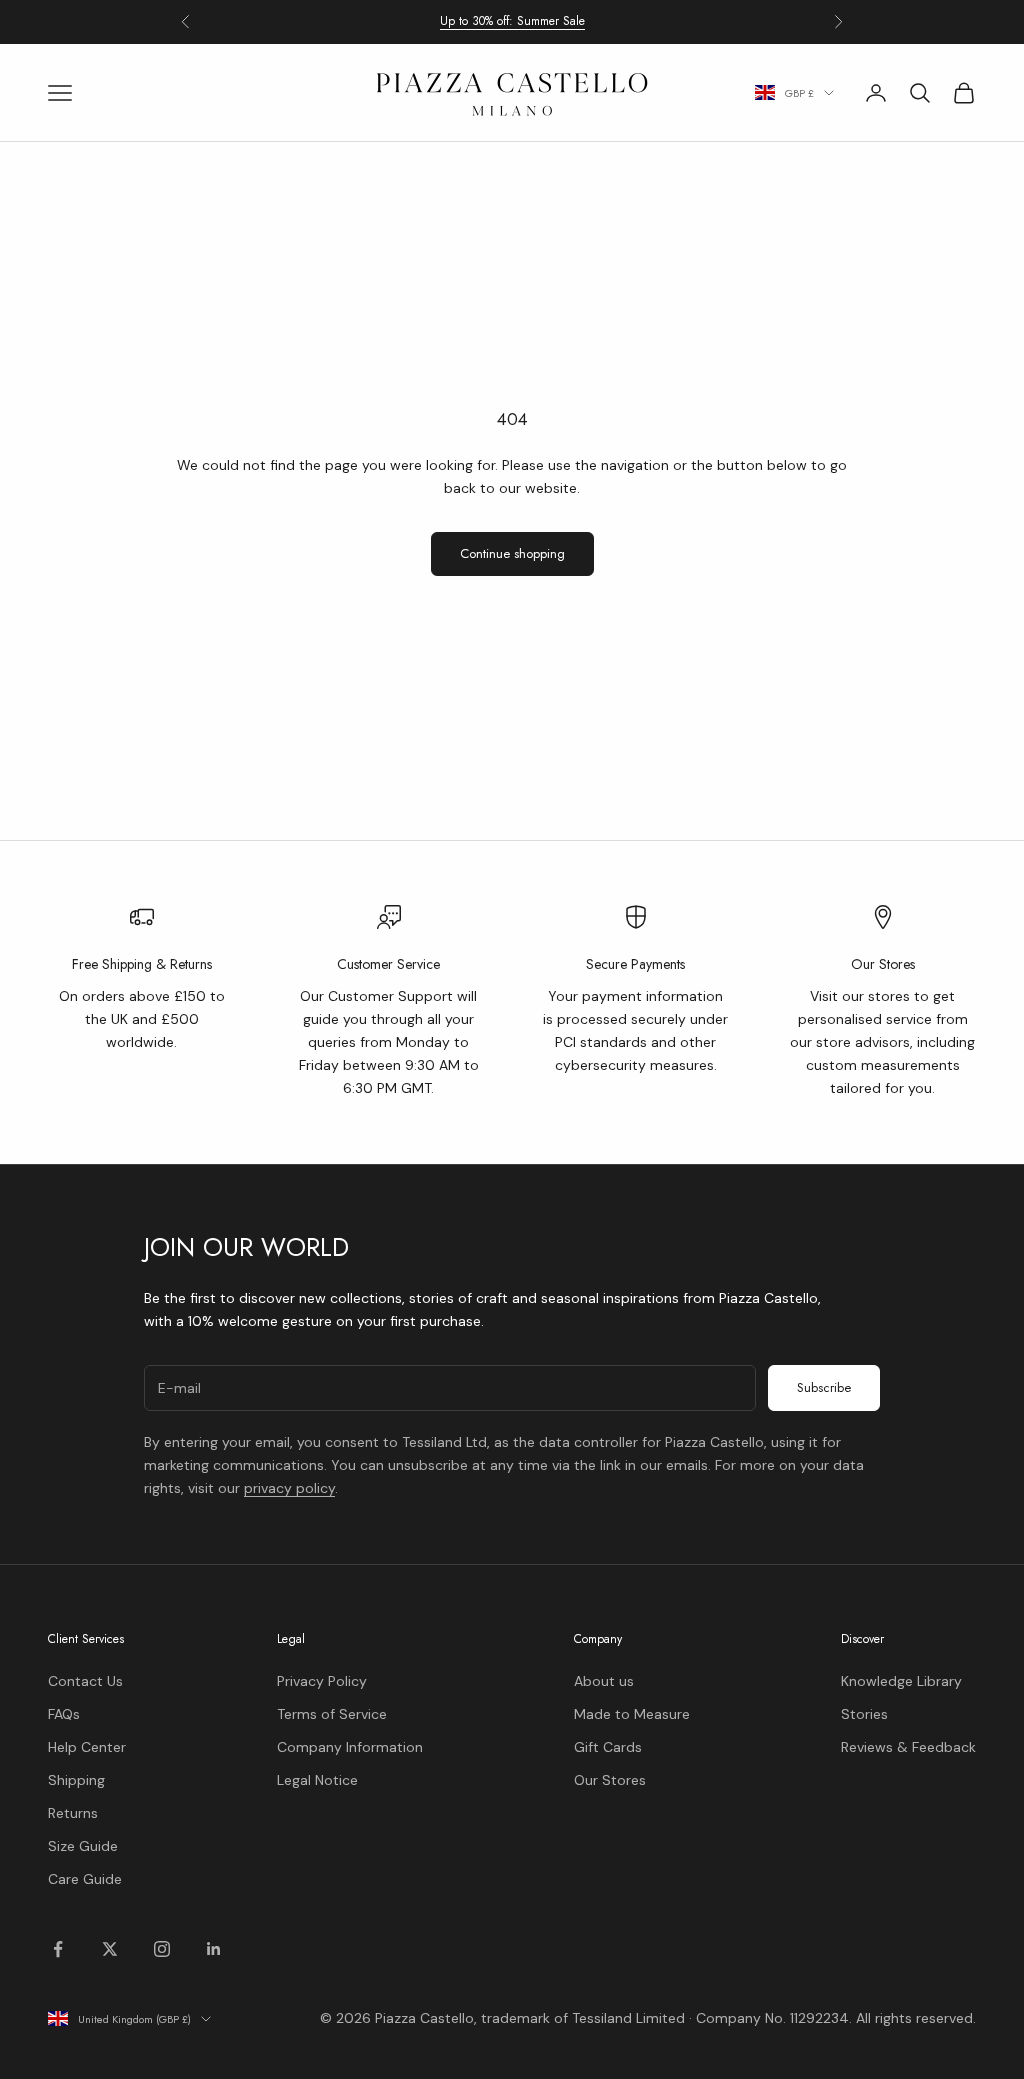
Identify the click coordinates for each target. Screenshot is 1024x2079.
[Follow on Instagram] (162, 1949)
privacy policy (289, 1488)
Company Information (350, 1747)
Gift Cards (608, 1747)
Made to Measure (632, 1714)
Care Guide (85, 1879)
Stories (864, 1714)
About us (604, 1681)
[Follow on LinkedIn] (214, 1949)
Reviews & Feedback (908, 1747)
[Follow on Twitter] (110, 1949)
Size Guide (83, 1846)
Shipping (76, 1780)
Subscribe (824, 1387)
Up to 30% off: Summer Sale (512, 21)
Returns (73, 1813)
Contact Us (85, 1681)
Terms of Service (332, 1714)
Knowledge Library (901, 1681)
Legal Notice (317, 1780)
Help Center (87, 1747)
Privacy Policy (322, 1681)
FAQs (64, 1714)
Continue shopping (512, 553)
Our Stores (610, 1780)
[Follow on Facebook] (58, 1949)
